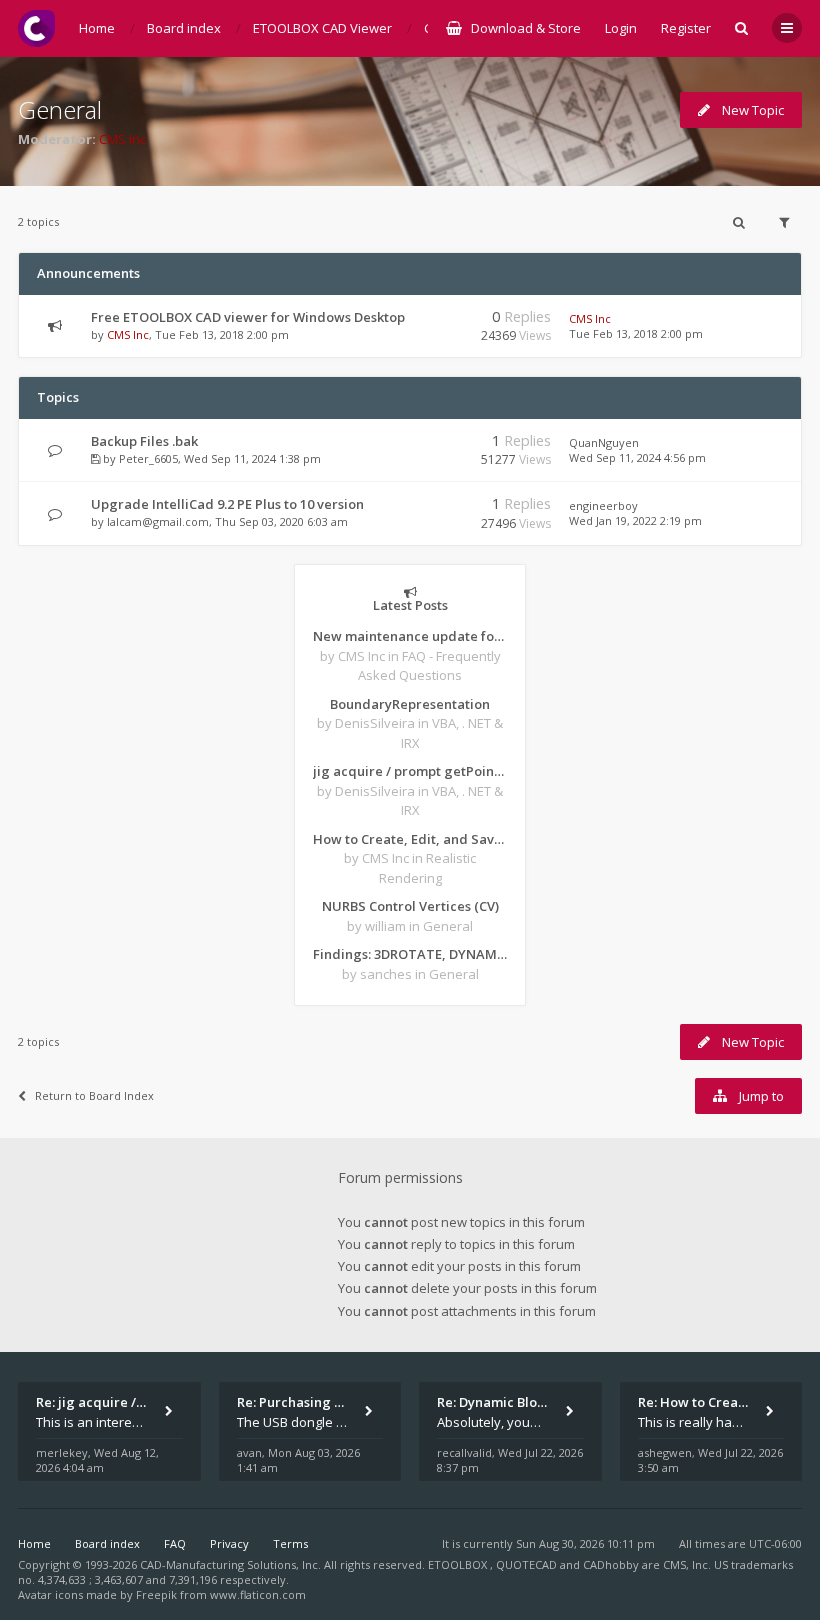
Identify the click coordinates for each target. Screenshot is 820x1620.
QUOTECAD (528, 1564)
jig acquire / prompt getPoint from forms (410, 771)
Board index (107, 1543)
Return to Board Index (94, 1095)
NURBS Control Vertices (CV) (410, 906)
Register (686, 28)
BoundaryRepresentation (410, 704)
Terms (290, 1543)
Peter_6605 (148, 458)
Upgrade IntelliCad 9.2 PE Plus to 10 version (227, 504)
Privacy (229, 1543)
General (60, 109)
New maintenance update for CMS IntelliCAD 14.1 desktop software (410, 636)
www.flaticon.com (258, 1594)
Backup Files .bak (144, 441)
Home (34, 1543)
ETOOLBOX (459, 1564)
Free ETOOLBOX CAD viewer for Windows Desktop (248, 317)
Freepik (156, 1594)
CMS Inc (122, 139)
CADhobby (611, 1564)
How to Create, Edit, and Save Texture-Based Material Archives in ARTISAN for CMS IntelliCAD (410, 839)
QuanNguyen (604, 442)
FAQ (175, 1543)
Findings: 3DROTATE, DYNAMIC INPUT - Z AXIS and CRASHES (410, 954)
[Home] (36, 28)
